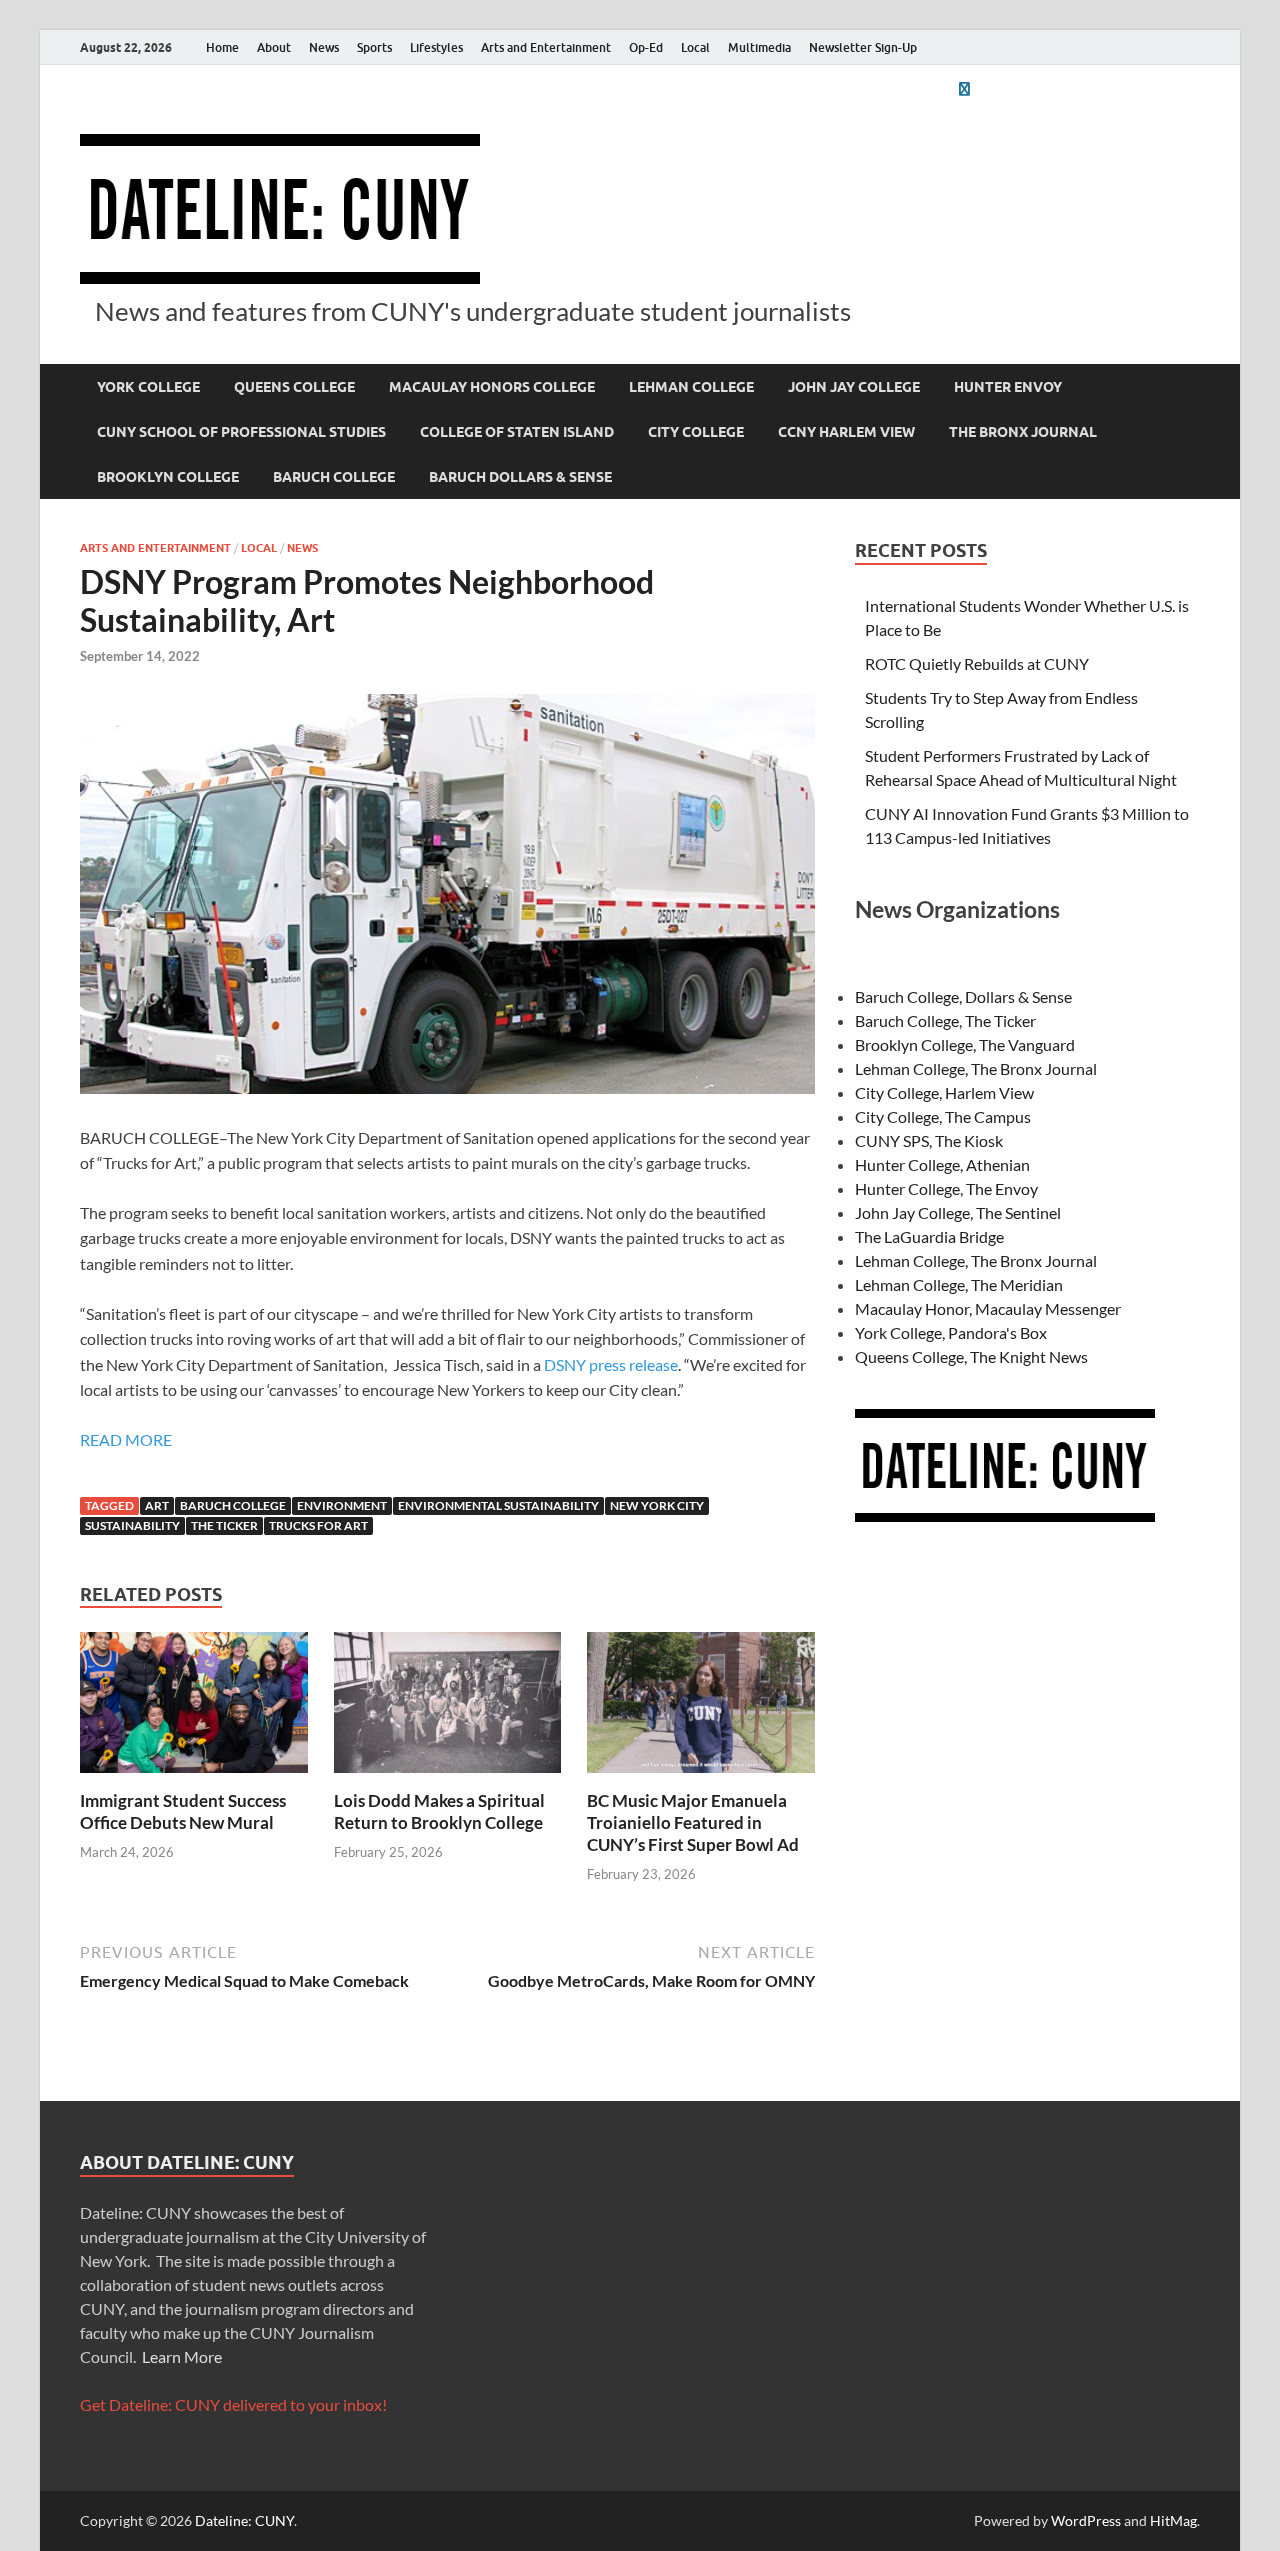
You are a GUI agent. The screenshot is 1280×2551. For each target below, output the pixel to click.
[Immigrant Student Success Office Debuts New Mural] (194, 1708)
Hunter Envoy (1008, 387)
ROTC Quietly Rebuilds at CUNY (977, 663)
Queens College (294, 387)
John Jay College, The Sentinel (958, 1212)
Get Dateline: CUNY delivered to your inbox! (233, 2404)
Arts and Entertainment (546, 47)
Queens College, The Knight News (971, 1356)
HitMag (1173, 2520)
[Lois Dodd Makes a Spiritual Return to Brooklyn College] (448, 1708)
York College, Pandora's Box (951, 1332)
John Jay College (854, 387)
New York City (657, 1505)
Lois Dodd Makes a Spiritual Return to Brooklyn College (439, 1811)
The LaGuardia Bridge (929, 1236)
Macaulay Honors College (492, 387)
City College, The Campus (943, 1116)
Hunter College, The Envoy (946, 1188)
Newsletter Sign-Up (863, 47)
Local (695, 47)
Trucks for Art (318, 1525)
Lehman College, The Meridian (959, 1284)
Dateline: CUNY (244, 2520)
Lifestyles (436, 47)
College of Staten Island (517, 432)
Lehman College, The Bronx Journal (976, 1068)
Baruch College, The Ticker (945, 1020)
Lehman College (691, 387)
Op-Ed (646, 47)
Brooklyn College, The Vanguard (965, 1044)
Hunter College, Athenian (942, 1164)
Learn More (182, 2356)
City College (696, 432)
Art (157, 1505)
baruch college (233, 1505)
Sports (374, 47)
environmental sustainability (498, 1505)
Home (222, 47)
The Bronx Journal (1023, 432)
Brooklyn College (168, 477)
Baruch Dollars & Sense (520, 477)
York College (148, 387)
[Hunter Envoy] (964, 88)
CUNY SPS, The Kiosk (929, 1140)
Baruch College (334, 477)
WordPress (1086, 2520)
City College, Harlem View (944, 1092)
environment (342, 1505)
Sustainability (132, 1525)
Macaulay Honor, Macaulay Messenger (988, 1308)
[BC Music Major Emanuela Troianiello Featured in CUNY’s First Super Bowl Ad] (701, 1708)
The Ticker (224, 1525)
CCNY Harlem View (846, 432)
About (274, 47)
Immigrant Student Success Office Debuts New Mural (183, 1811)
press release (632, 1364)
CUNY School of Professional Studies (241, 432)
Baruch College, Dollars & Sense (963, 996)
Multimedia (759, 47)
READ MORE (126, 1439)
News (324, 47)
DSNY (565, 1364)
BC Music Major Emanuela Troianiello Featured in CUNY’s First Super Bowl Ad (693, 1822)
